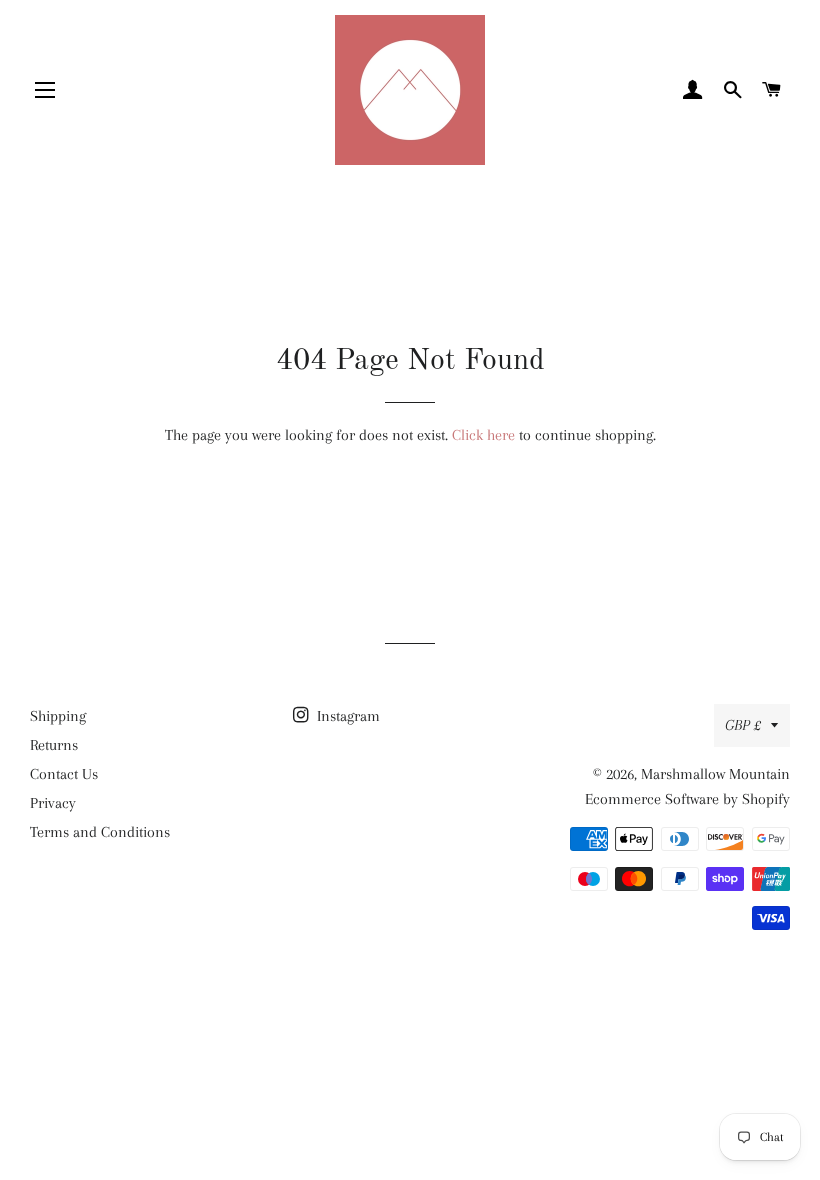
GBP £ (743, 725)
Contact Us (64, 774)
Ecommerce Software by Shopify (687, 799)
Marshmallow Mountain (715, 774)
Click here (483, 435)
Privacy (53, 803)
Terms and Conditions (100, 832)
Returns (54, 745)
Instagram (346, 716)
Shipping (58, 716)
